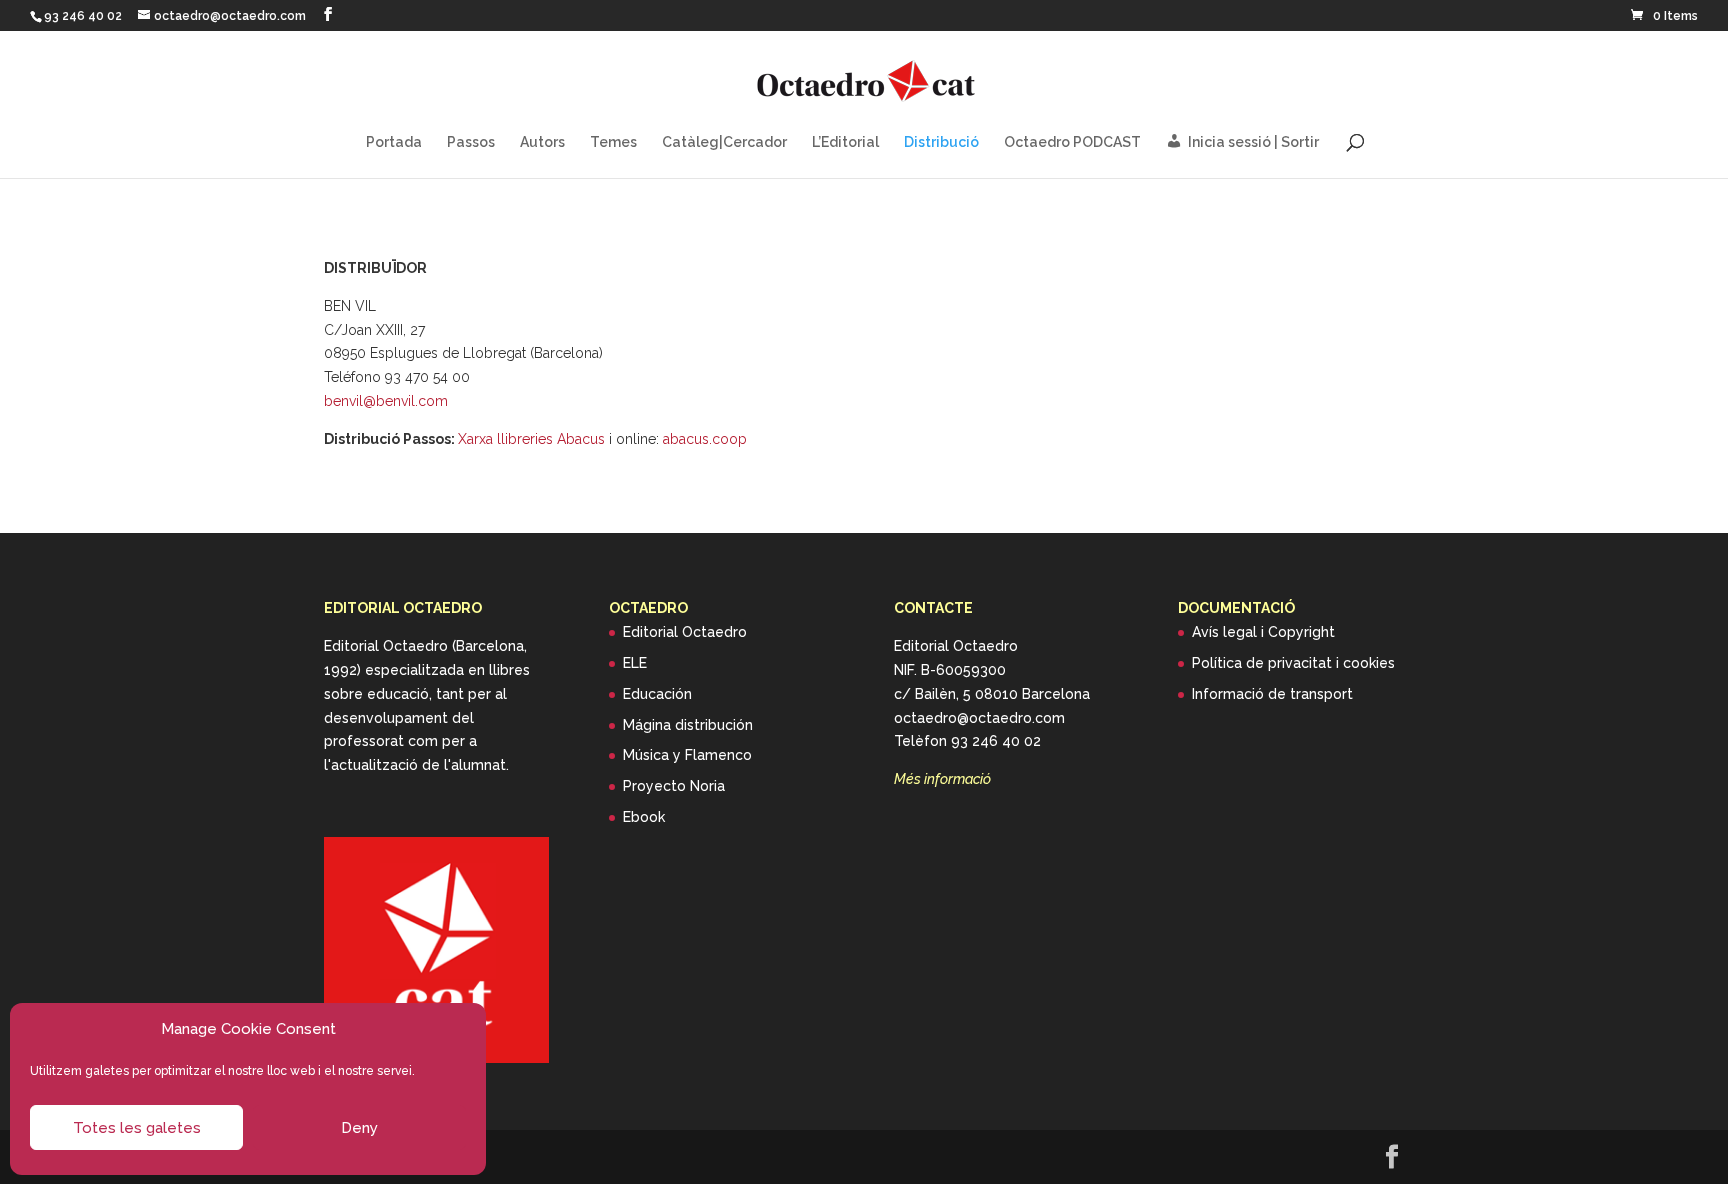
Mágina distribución (688, 725)
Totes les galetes (137, 1128)
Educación (657, 694)
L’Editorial (845, 142)
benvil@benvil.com (386, 401)
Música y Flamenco (687, 755)
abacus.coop (705, 439)
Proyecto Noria (674, 786)
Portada (394, 142)
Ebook (644, 817)
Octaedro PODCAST (1072, 142)
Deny (359, 1128)
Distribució (941, 142)
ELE (635, 663)
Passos (471, 142)
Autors (542, 142)
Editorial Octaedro (685, 632)
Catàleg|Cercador (724, 142)
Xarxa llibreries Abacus (531, 439)
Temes (613, 142)
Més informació (942, 779)
